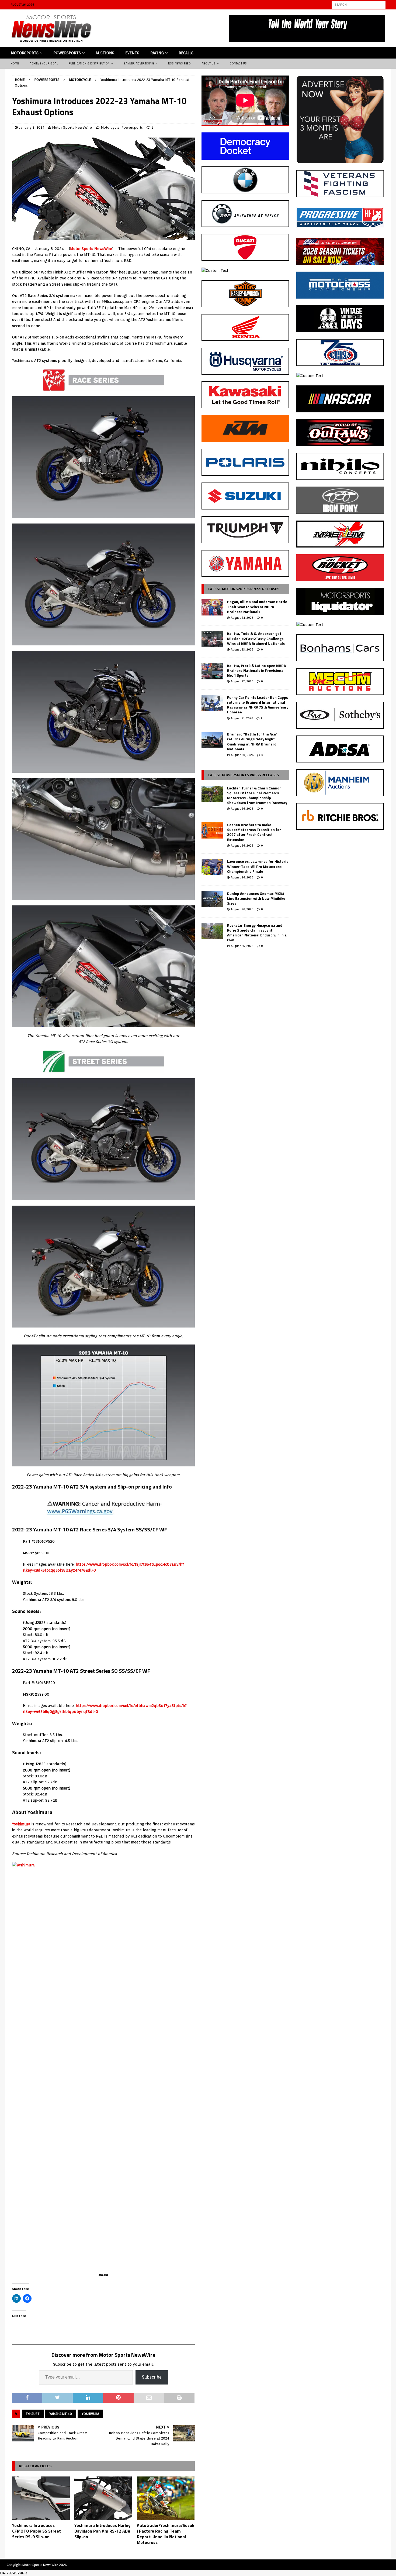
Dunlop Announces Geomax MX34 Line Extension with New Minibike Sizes (256, 898)
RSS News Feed (180, 63)
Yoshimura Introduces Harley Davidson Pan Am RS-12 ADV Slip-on (102, 2531)
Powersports (67, 53)
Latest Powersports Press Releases (244, 775)
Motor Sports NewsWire (72, 127)
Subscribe (152, 2377)
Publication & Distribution (89, 63)
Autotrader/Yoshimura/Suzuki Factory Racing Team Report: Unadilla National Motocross (166, 2534)
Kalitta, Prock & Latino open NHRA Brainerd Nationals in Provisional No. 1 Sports (256, 670)
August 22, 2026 (242, 681)
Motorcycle (110, 127)
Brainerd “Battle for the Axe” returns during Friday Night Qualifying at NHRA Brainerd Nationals (252, 741)
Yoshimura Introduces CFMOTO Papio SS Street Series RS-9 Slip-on (37, 2531)
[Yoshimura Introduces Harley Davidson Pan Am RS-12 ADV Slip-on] (103, 2498)
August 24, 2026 (242, 618)
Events (132, 53)
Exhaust (33, 2414)
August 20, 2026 (242, 755)
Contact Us (238, 63)
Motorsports (25, 53)
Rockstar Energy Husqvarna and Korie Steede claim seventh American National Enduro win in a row (257, 933)
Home (15, 63)
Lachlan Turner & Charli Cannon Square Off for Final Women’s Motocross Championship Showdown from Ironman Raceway (257, 795)
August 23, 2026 (242, 649)
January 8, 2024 (32, 127)
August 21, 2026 (242, 718)
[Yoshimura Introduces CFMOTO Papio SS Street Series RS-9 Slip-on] (41, 2498)
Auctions (105, 53)
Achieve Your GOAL (44, 63)
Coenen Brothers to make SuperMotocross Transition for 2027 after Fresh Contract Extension (254, 832)
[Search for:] (359, 4)
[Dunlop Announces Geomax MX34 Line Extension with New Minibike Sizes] (212, 899)
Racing (157, 53)
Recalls (186, 53)
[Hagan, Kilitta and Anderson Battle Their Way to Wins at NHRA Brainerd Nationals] (212, 607)
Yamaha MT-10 (61, 2414)
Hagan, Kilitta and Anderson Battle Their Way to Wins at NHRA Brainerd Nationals (257, 606)
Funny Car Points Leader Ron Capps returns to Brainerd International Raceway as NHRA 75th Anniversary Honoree (258, 705)
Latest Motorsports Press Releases (244, 589)
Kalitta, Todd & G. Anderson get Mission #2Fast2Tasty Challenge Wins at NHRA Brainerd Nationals (256, 638)
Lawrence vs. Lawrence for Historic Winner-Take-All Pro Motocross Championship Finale (258, 866)
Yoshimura (21, 1824)
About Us (209, 63)
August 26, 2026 (242, 809)
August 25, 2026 (242, 946)
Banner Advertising (139, 63)
